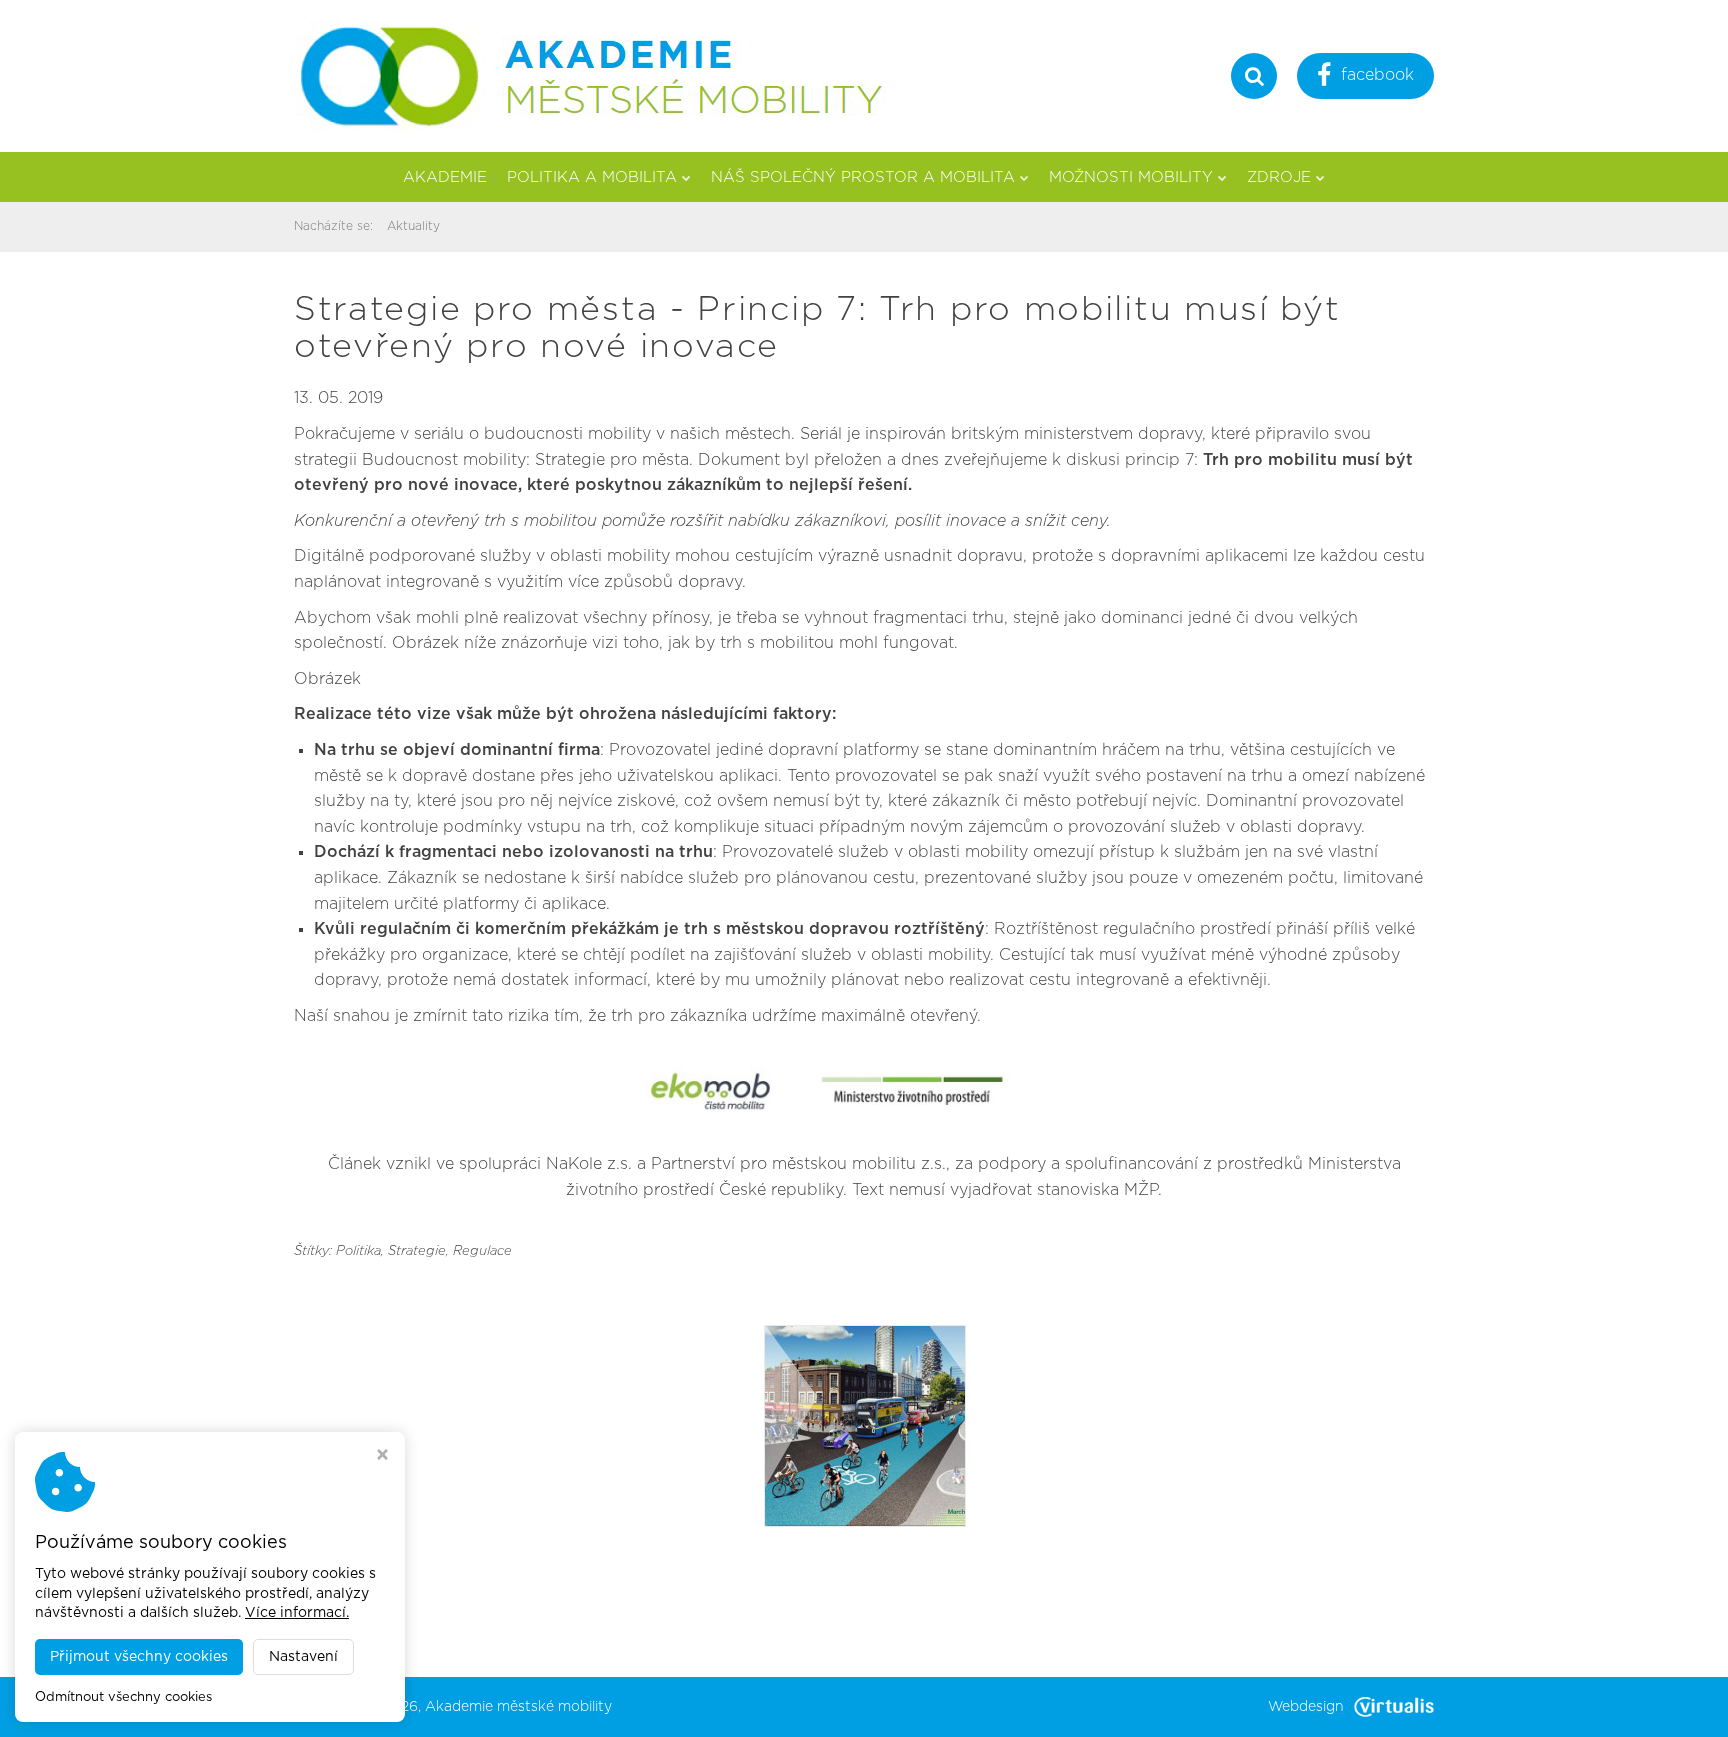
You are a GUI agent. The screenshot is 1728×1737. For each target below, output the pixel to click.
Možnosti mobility (1131, 177)
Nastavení (303, 1657)
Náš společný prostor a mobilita (863, 177)
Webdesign (1306, 1707)
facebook (1377, 75)
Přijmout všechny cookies (139, 1657)
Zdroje (1279, 177)
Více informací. (297, 1613)
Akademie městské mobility (518, 1707)
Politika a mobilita (592, 177)
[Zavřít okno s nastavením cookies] (382, 1457)
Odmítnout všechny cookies (123, 1697)
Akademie (445, 177)
